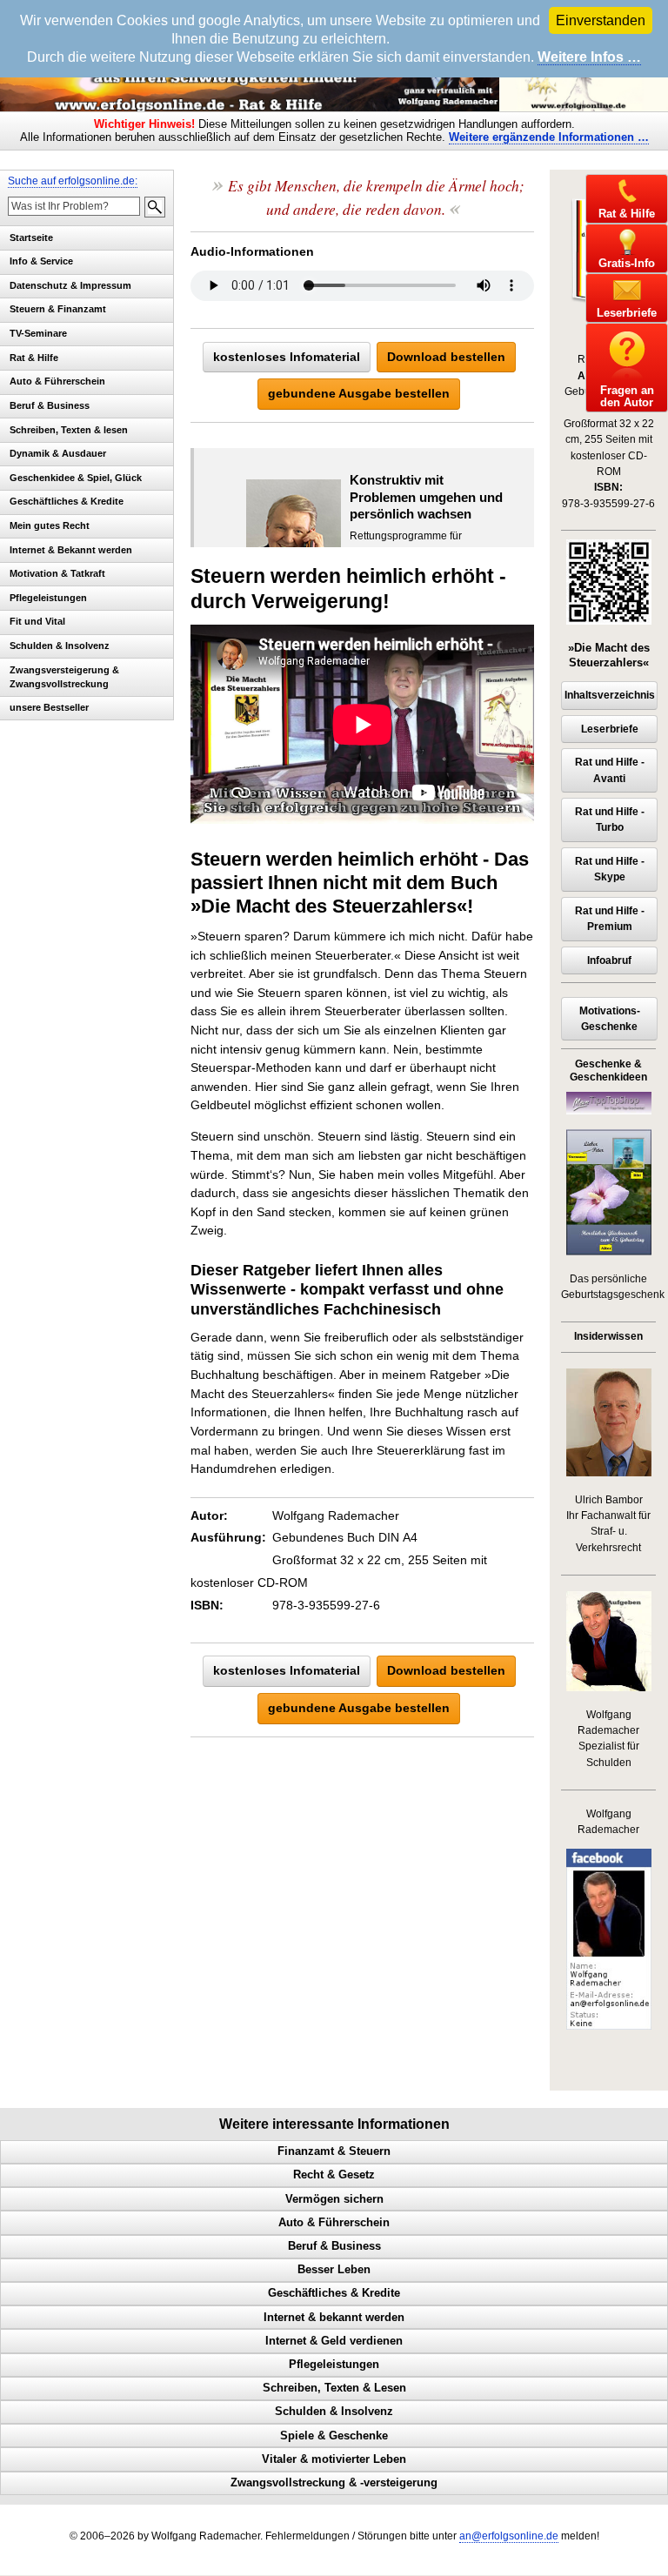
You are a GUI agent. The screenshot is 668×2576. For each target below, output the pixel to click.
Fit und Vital (37, 621)
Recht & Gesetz (334, 2175)
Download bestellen (446, 357)
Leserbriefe (610, 729)
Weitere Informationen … (549, 137)
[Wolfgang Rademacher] (609, 2026)
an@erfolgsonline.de (509, 2536)
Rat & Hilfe (34, 358)
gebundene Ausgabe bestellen (359, 393)
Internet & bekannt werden (334, 2318)
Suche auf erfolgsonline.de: (73, 181)
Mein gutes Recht (50, 525)
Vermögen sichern (334, 2199)
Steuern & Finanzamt (58, 309)
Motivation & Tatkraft (57, 573)
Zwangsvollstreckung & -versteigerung (334, 2483)
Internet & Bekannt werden (71, 550)
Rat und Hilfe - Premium (610, 919)
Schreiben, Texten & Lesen (334, 2388)
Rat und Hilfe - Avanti (610, 770)
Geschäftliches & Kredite (67, 501)
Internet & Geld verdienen (334, 2341)
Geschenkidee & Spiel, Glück (76, 478)
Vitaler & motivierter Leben (334, 2459)
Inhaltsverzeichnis (610, 695)
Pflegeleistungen (48, 598)
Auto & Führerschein (57, 381)
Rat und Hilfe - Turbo (610, 820)
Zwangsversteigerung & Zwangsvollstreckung (64, 677)
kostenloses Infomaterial (287, 357)
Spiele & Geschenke (334, 2436)
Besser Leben (334, 2270)
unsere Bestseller (49, 707)
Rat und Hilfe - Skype (610, 869)
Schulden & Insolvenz (60, 646)
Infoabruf (609, 960)
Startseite (31, 238)
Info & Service (41, 261)
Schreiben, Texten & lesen (69, 430)
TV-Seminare (38, 333)
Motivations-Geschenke (610, 1019)
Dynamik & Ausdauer (58, 453)
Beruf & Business (50, 405)
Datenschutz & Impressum (70, 285)
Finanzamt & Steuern (334, 2151)
